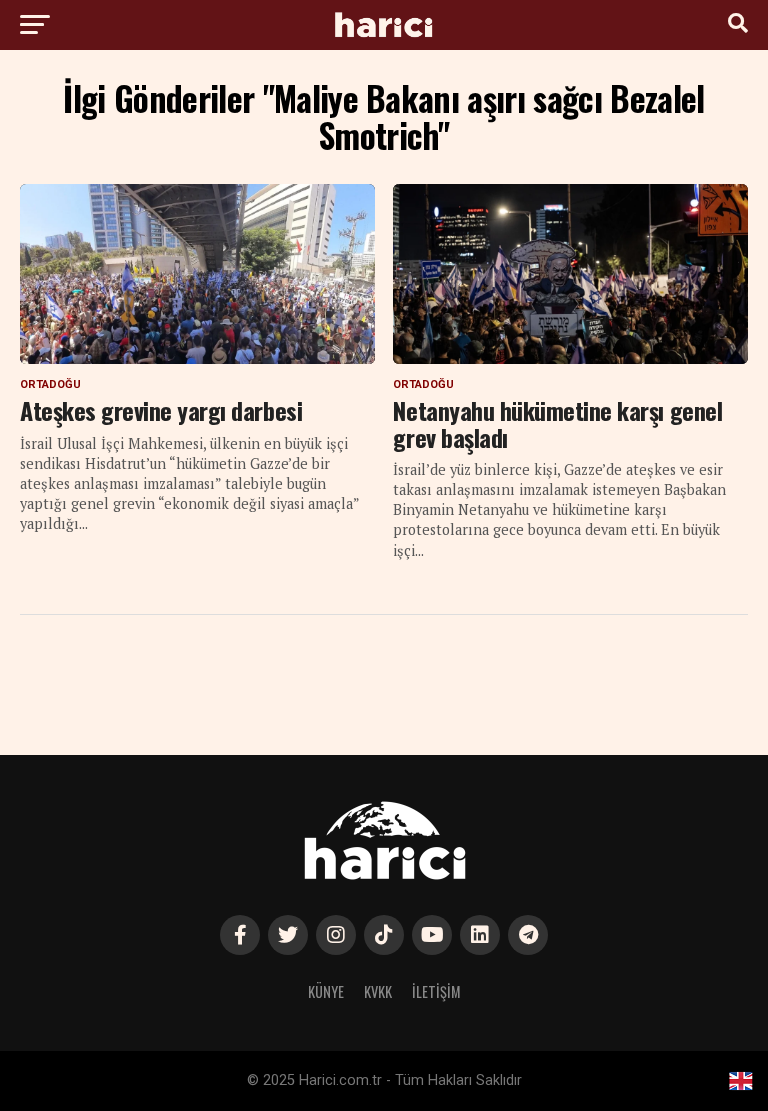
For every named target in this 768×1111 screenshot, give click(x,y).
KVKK (378, 991)
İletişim (436, 991)
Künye (326, 991)
